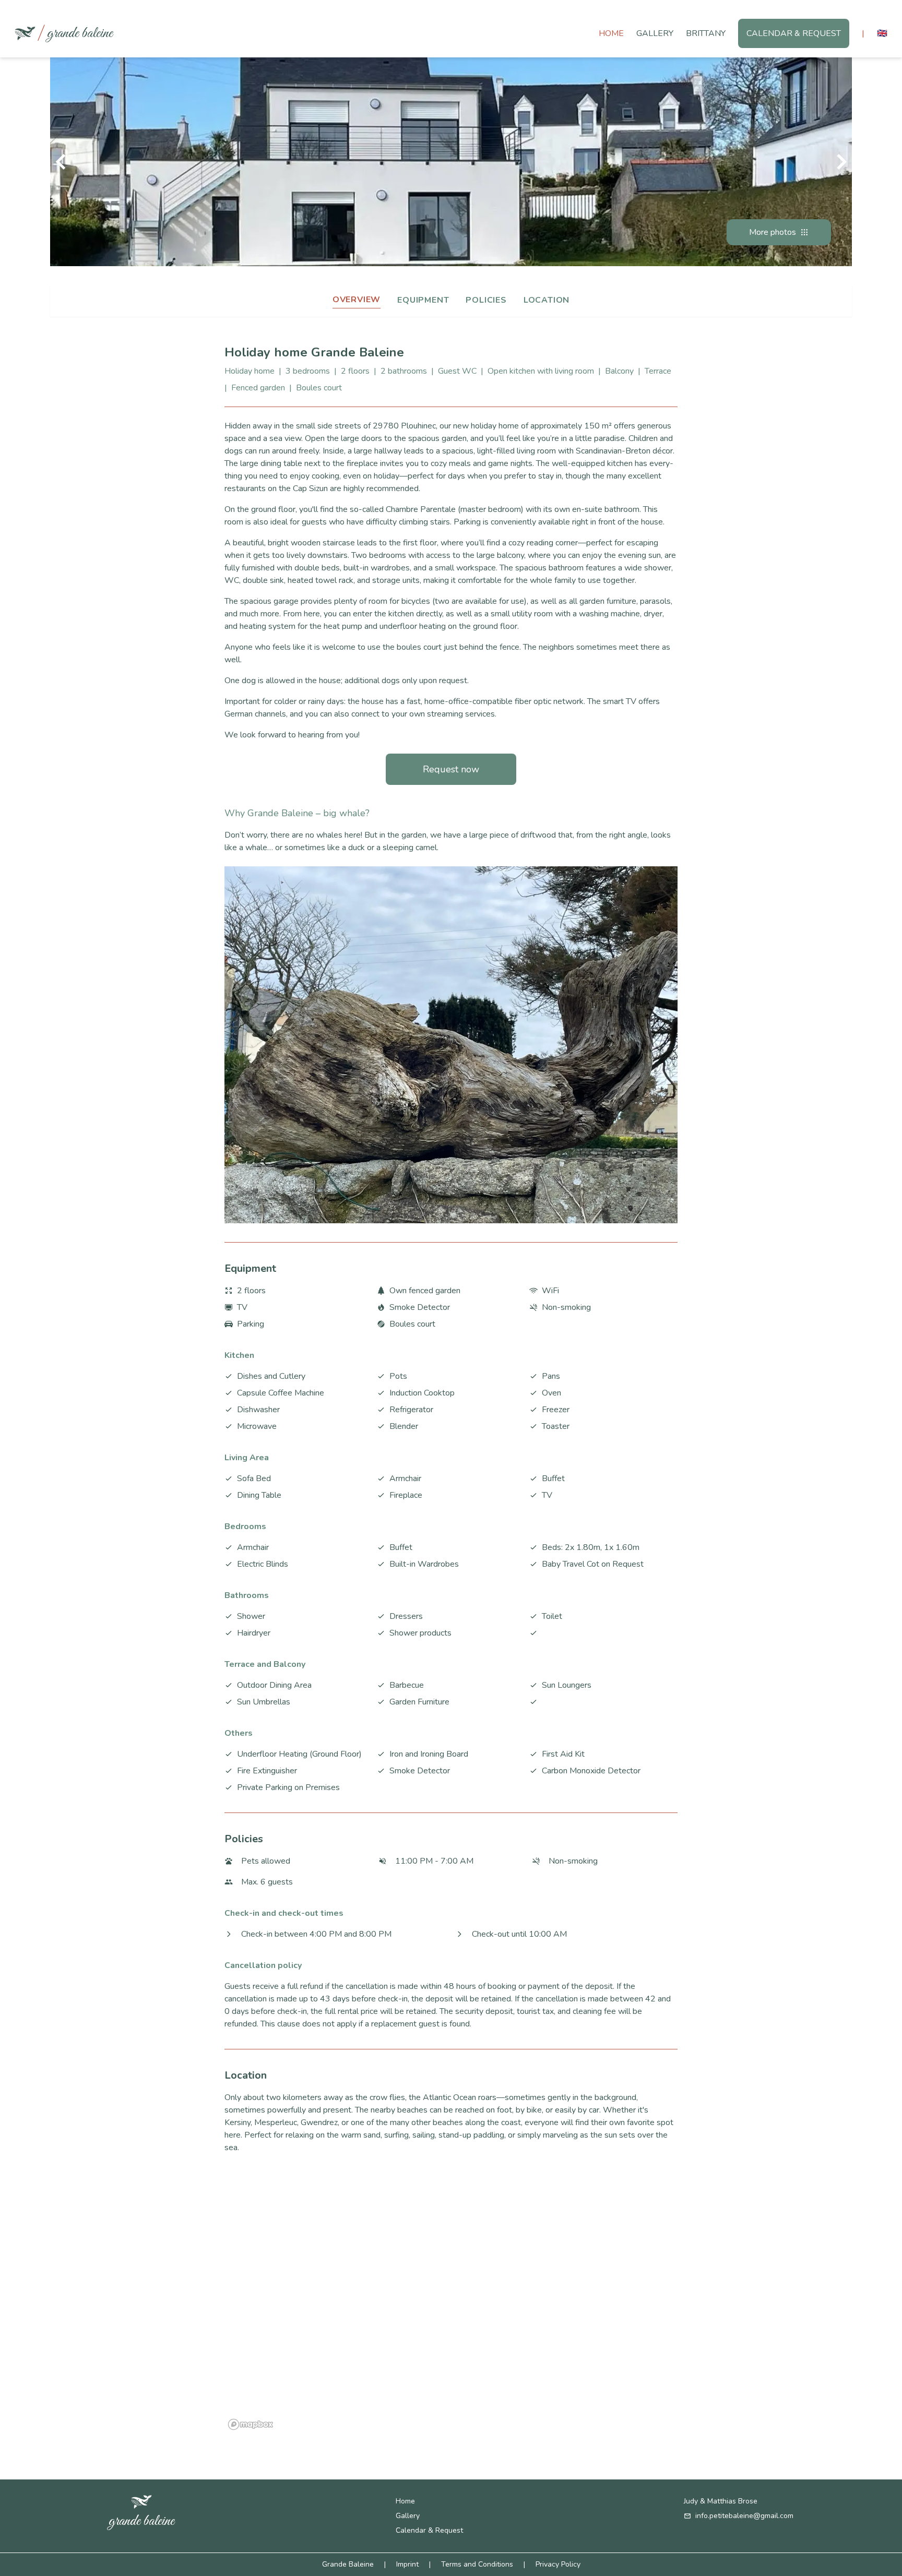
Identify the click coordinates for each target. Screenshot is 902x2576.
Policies (486, 300)
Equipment (423, 300)
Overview (357, 300)
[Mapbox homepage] (251, 2424)
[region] (451, 2303)
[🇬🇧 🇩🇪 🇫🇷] (882, 33)
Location (547, 300)
